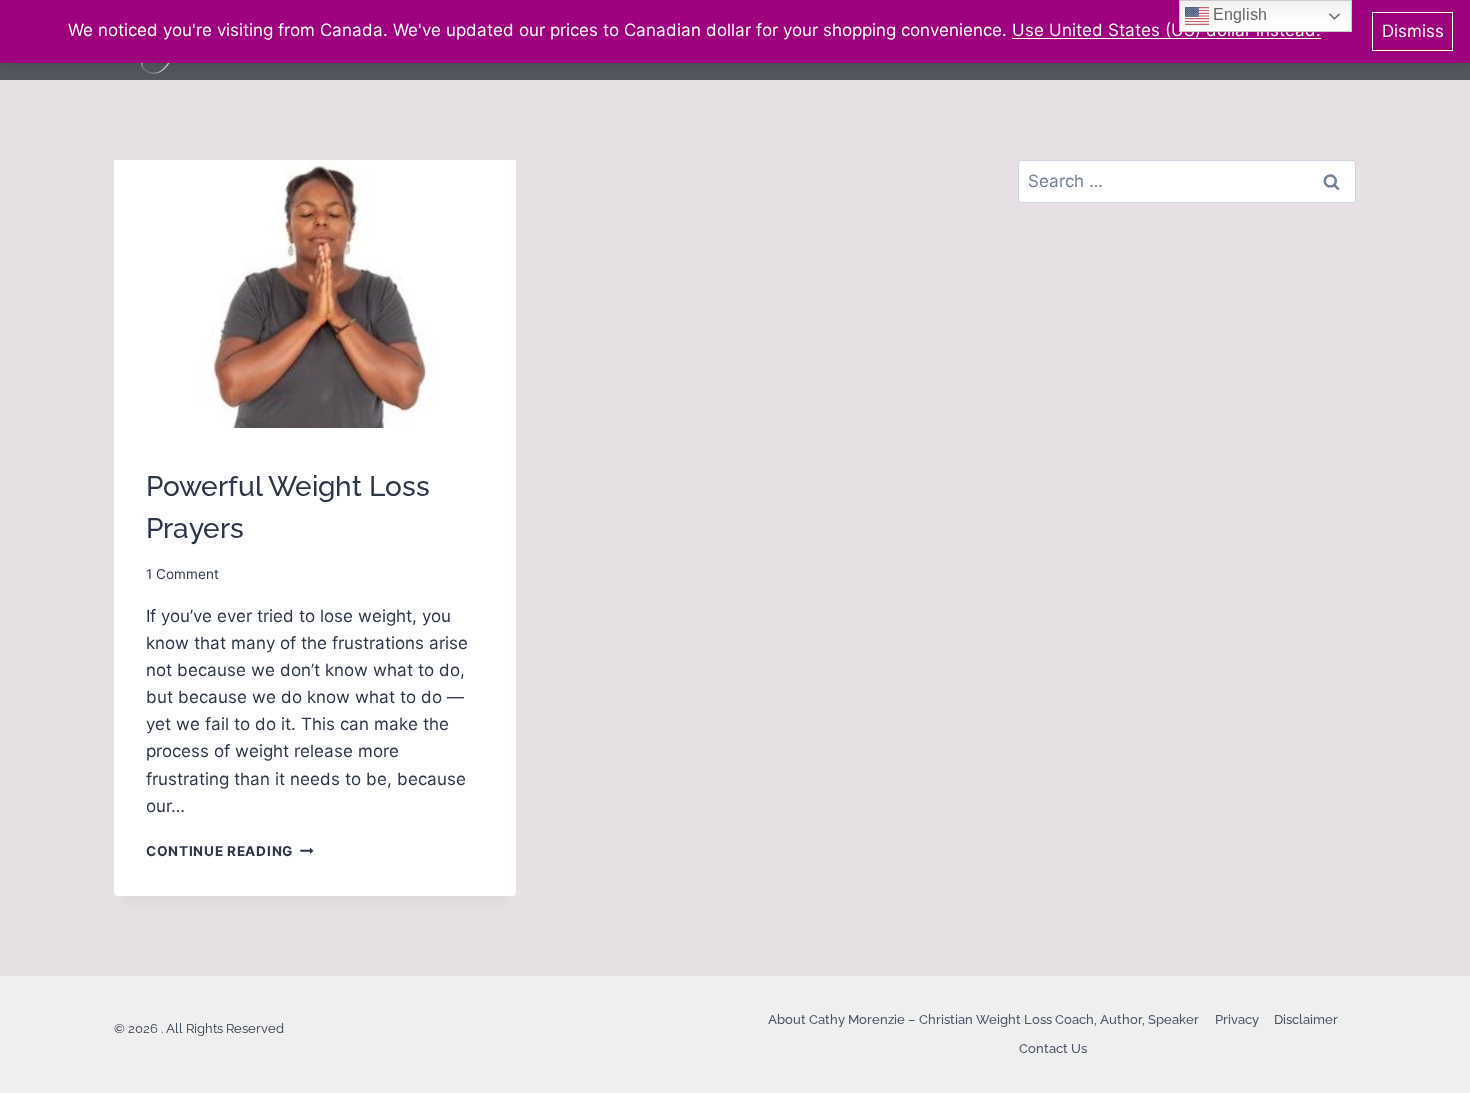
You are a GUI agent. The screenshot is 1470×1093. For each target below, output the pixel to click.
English (1238, 14)
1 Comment (182, 574)
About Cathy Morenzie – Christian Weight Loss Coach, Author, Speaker (983, 1019)
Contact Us (1053, 1048)
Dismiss (1413, 31)
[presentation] (315, 294)
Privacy (1237, 1019)
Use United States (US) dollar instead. (1166, 30)
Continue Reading (229, 851)
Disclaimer (1306, 1019)
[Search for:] (1187, 181)
